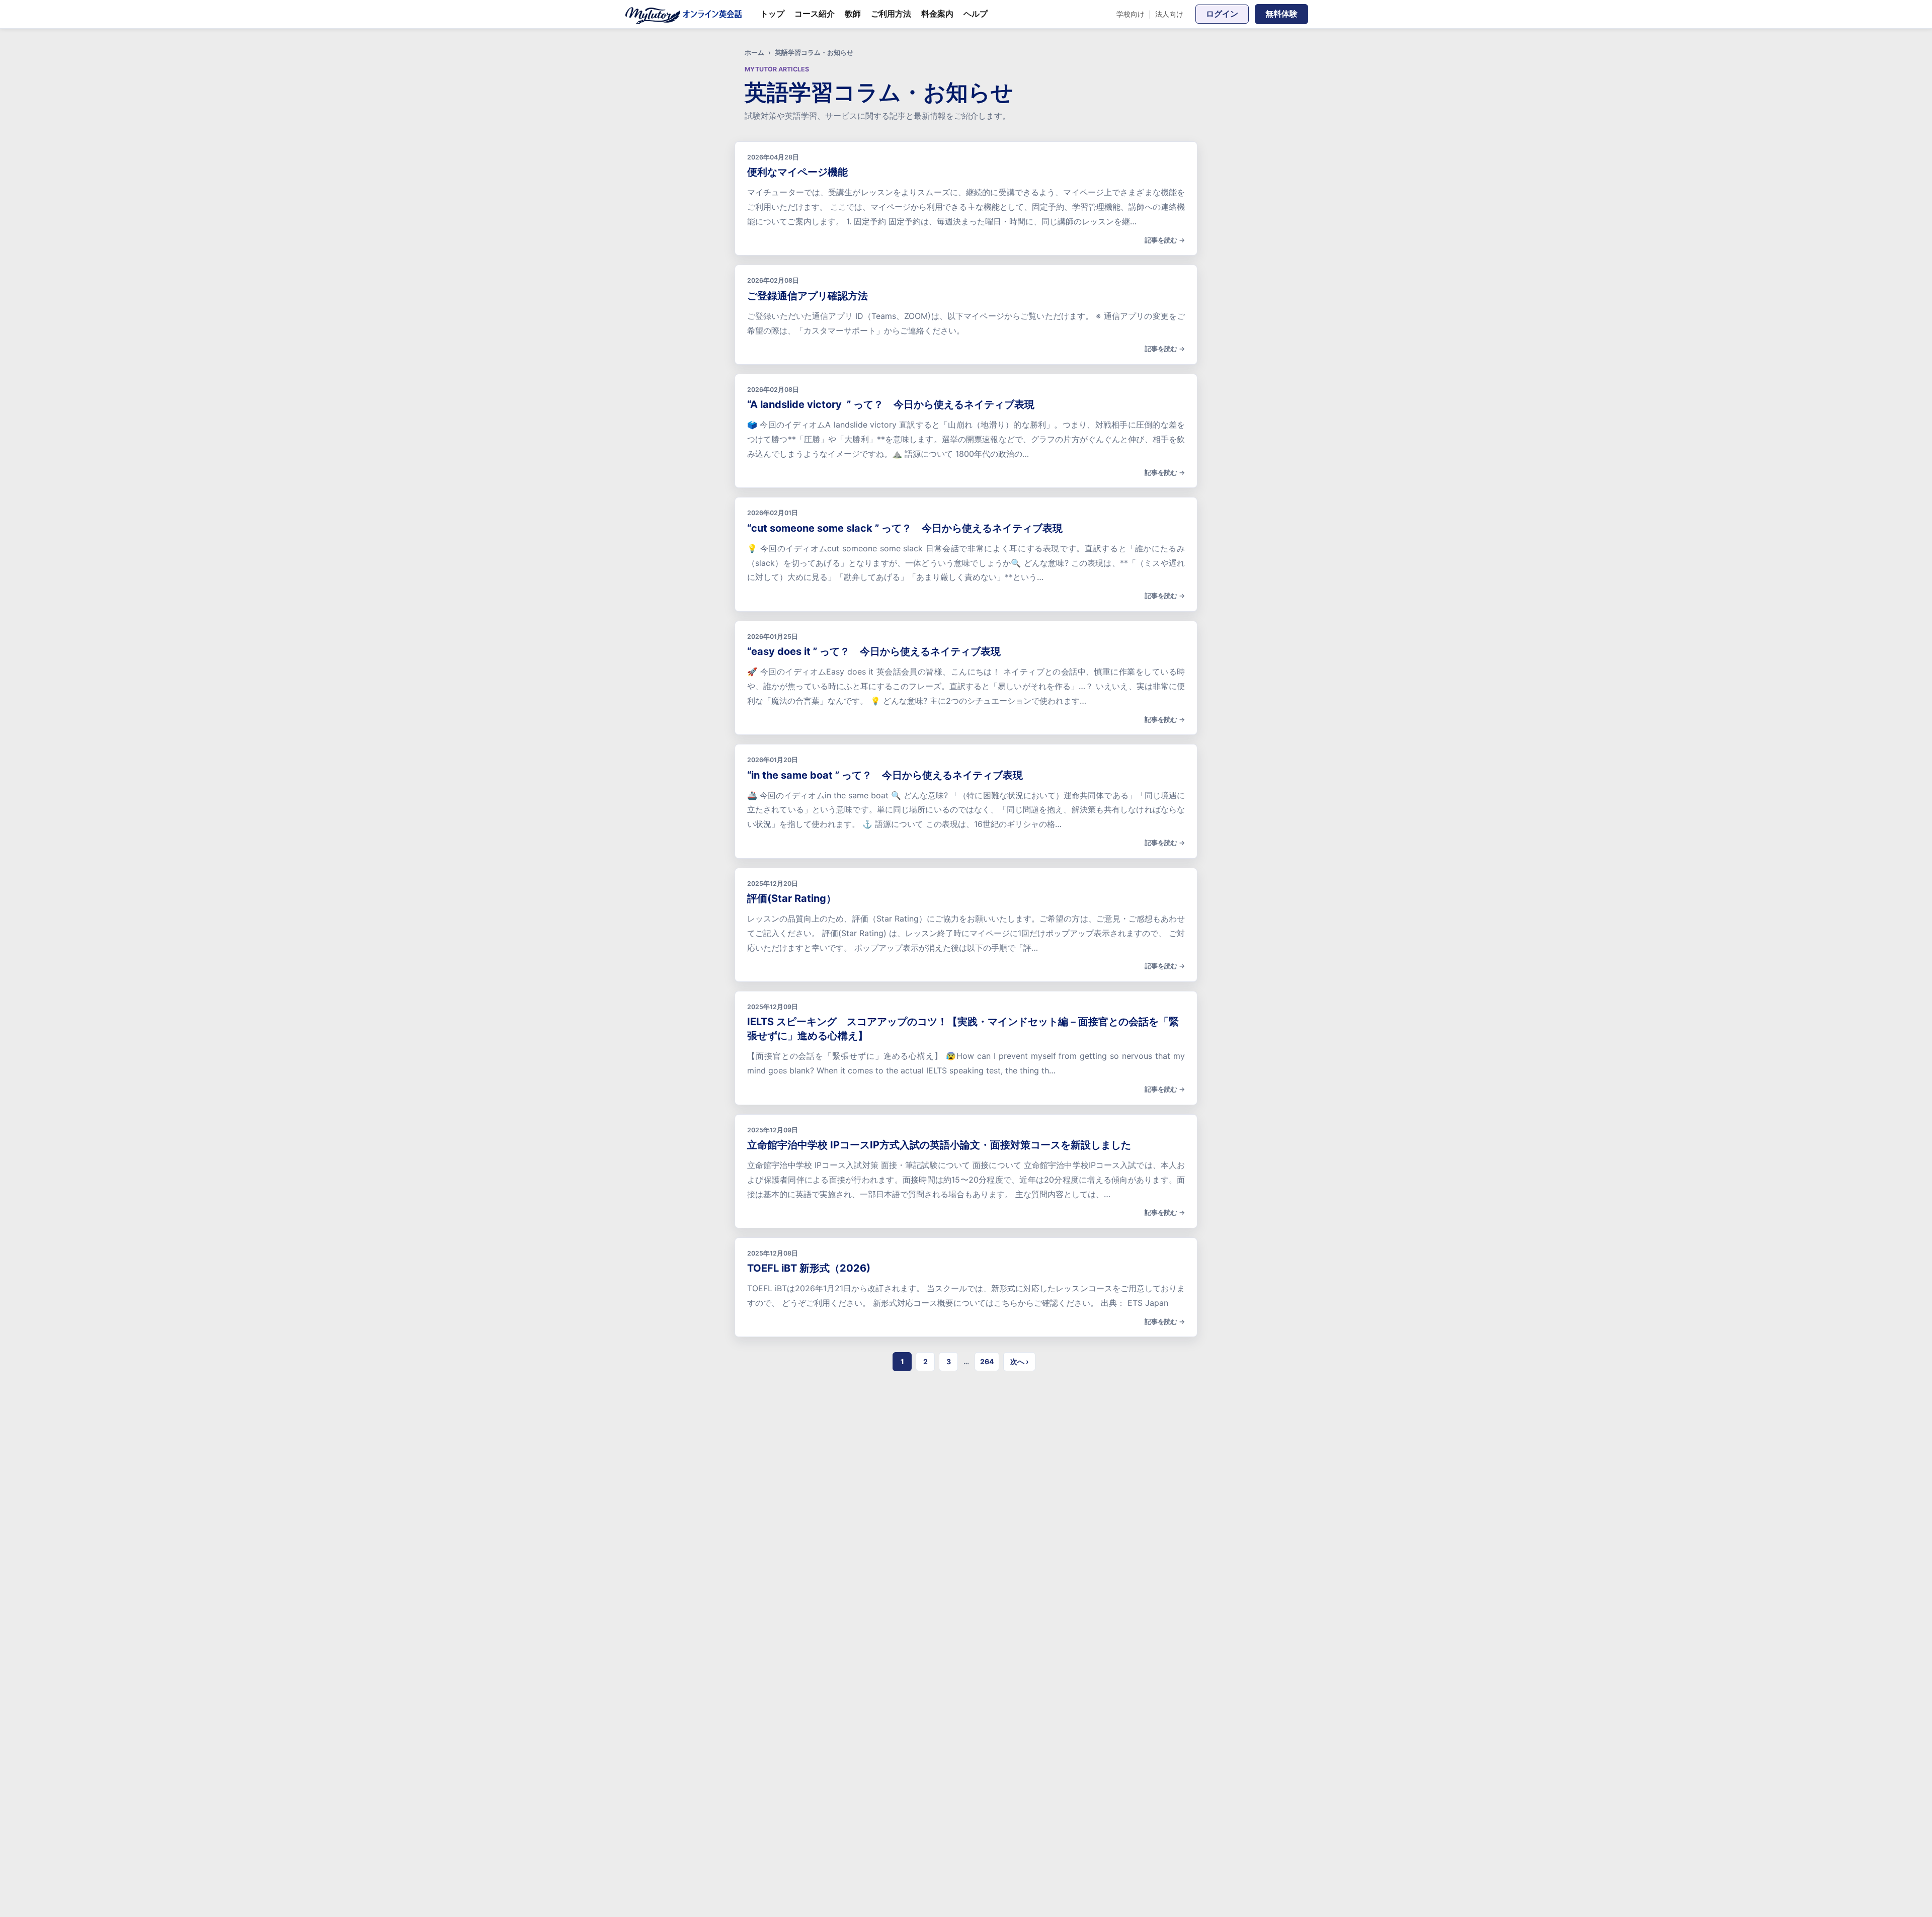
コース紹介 (815, 14)
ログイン (1222, 14)
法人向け (1169, 14)
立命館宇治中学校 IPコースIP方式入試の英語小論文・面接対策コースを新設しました (939, 1145)
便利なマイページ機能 (797, 172)
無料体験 (1281, 14)
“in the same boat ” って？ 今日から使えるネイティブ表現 (885, 775)
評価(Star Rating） (792, 898)
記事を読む (1161, 240)
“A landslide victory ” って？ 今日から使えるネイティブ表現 (891, 404)
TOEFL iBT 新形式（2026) (809, 1268)
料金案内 (937, 14)
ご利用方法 (891, 14)
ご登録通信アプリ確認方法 (808, 296)
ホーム (754, 53)
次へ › (1019, 1361)
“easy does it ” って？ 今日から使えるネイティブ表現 (874, 651)
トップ (772, 14)
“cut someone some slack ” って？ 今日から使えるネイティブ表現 (905, 528)
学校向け (1131, 14)
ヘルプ (976, 14)
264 (987, 1361)
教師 (853, 14)
